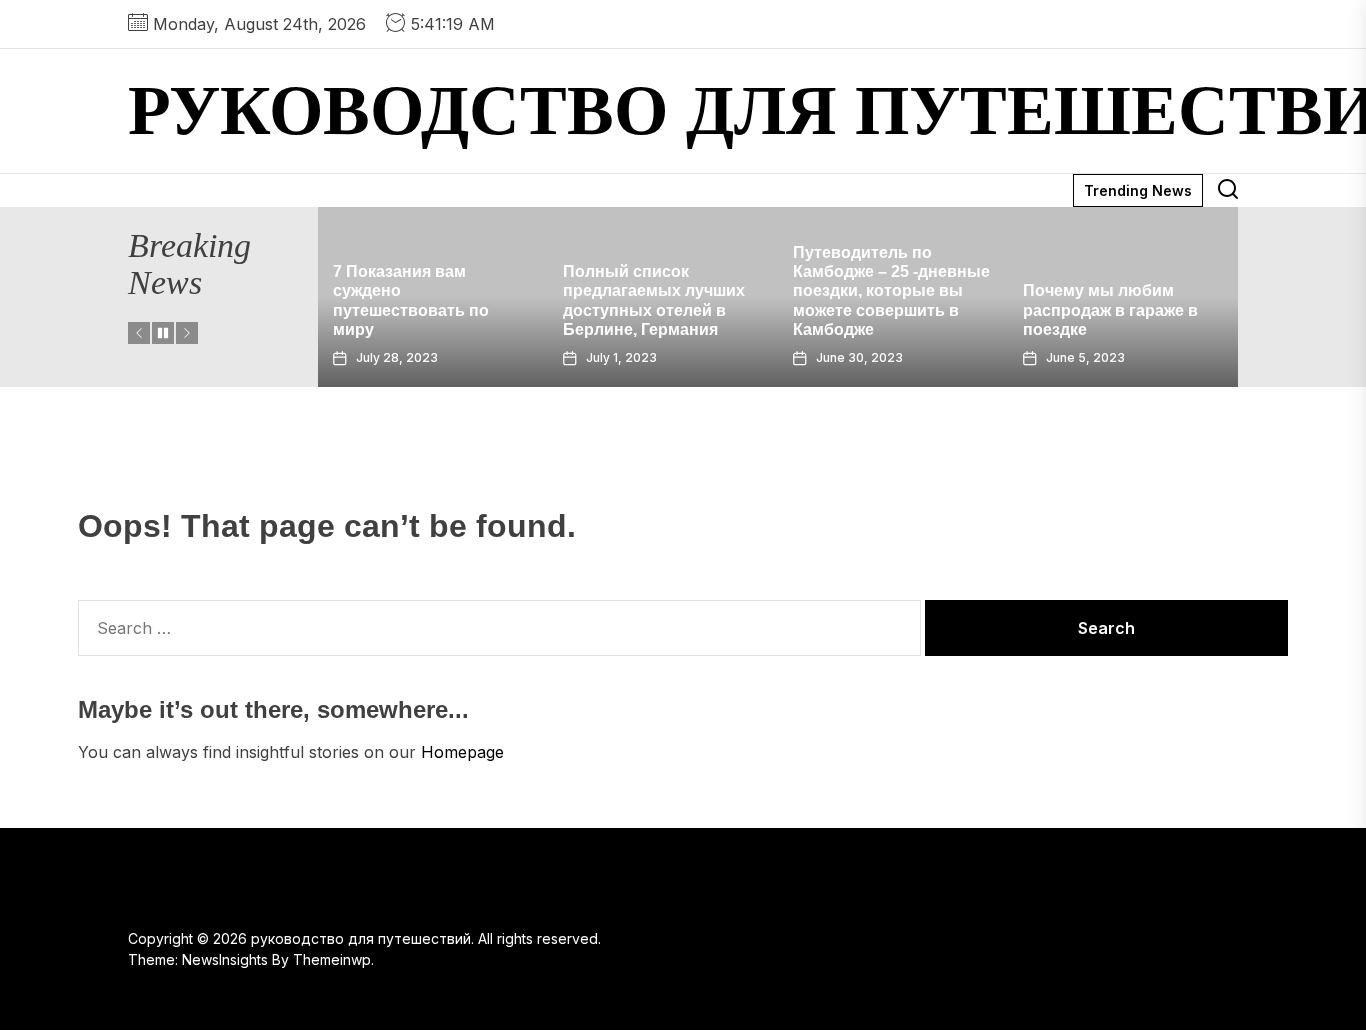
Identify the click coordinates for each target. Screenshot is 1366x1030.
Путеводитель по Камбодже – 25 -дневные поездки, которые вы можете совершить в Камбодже (891, 291)
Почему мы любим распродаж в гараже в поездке (1110, 309)
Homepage (462, 752)
